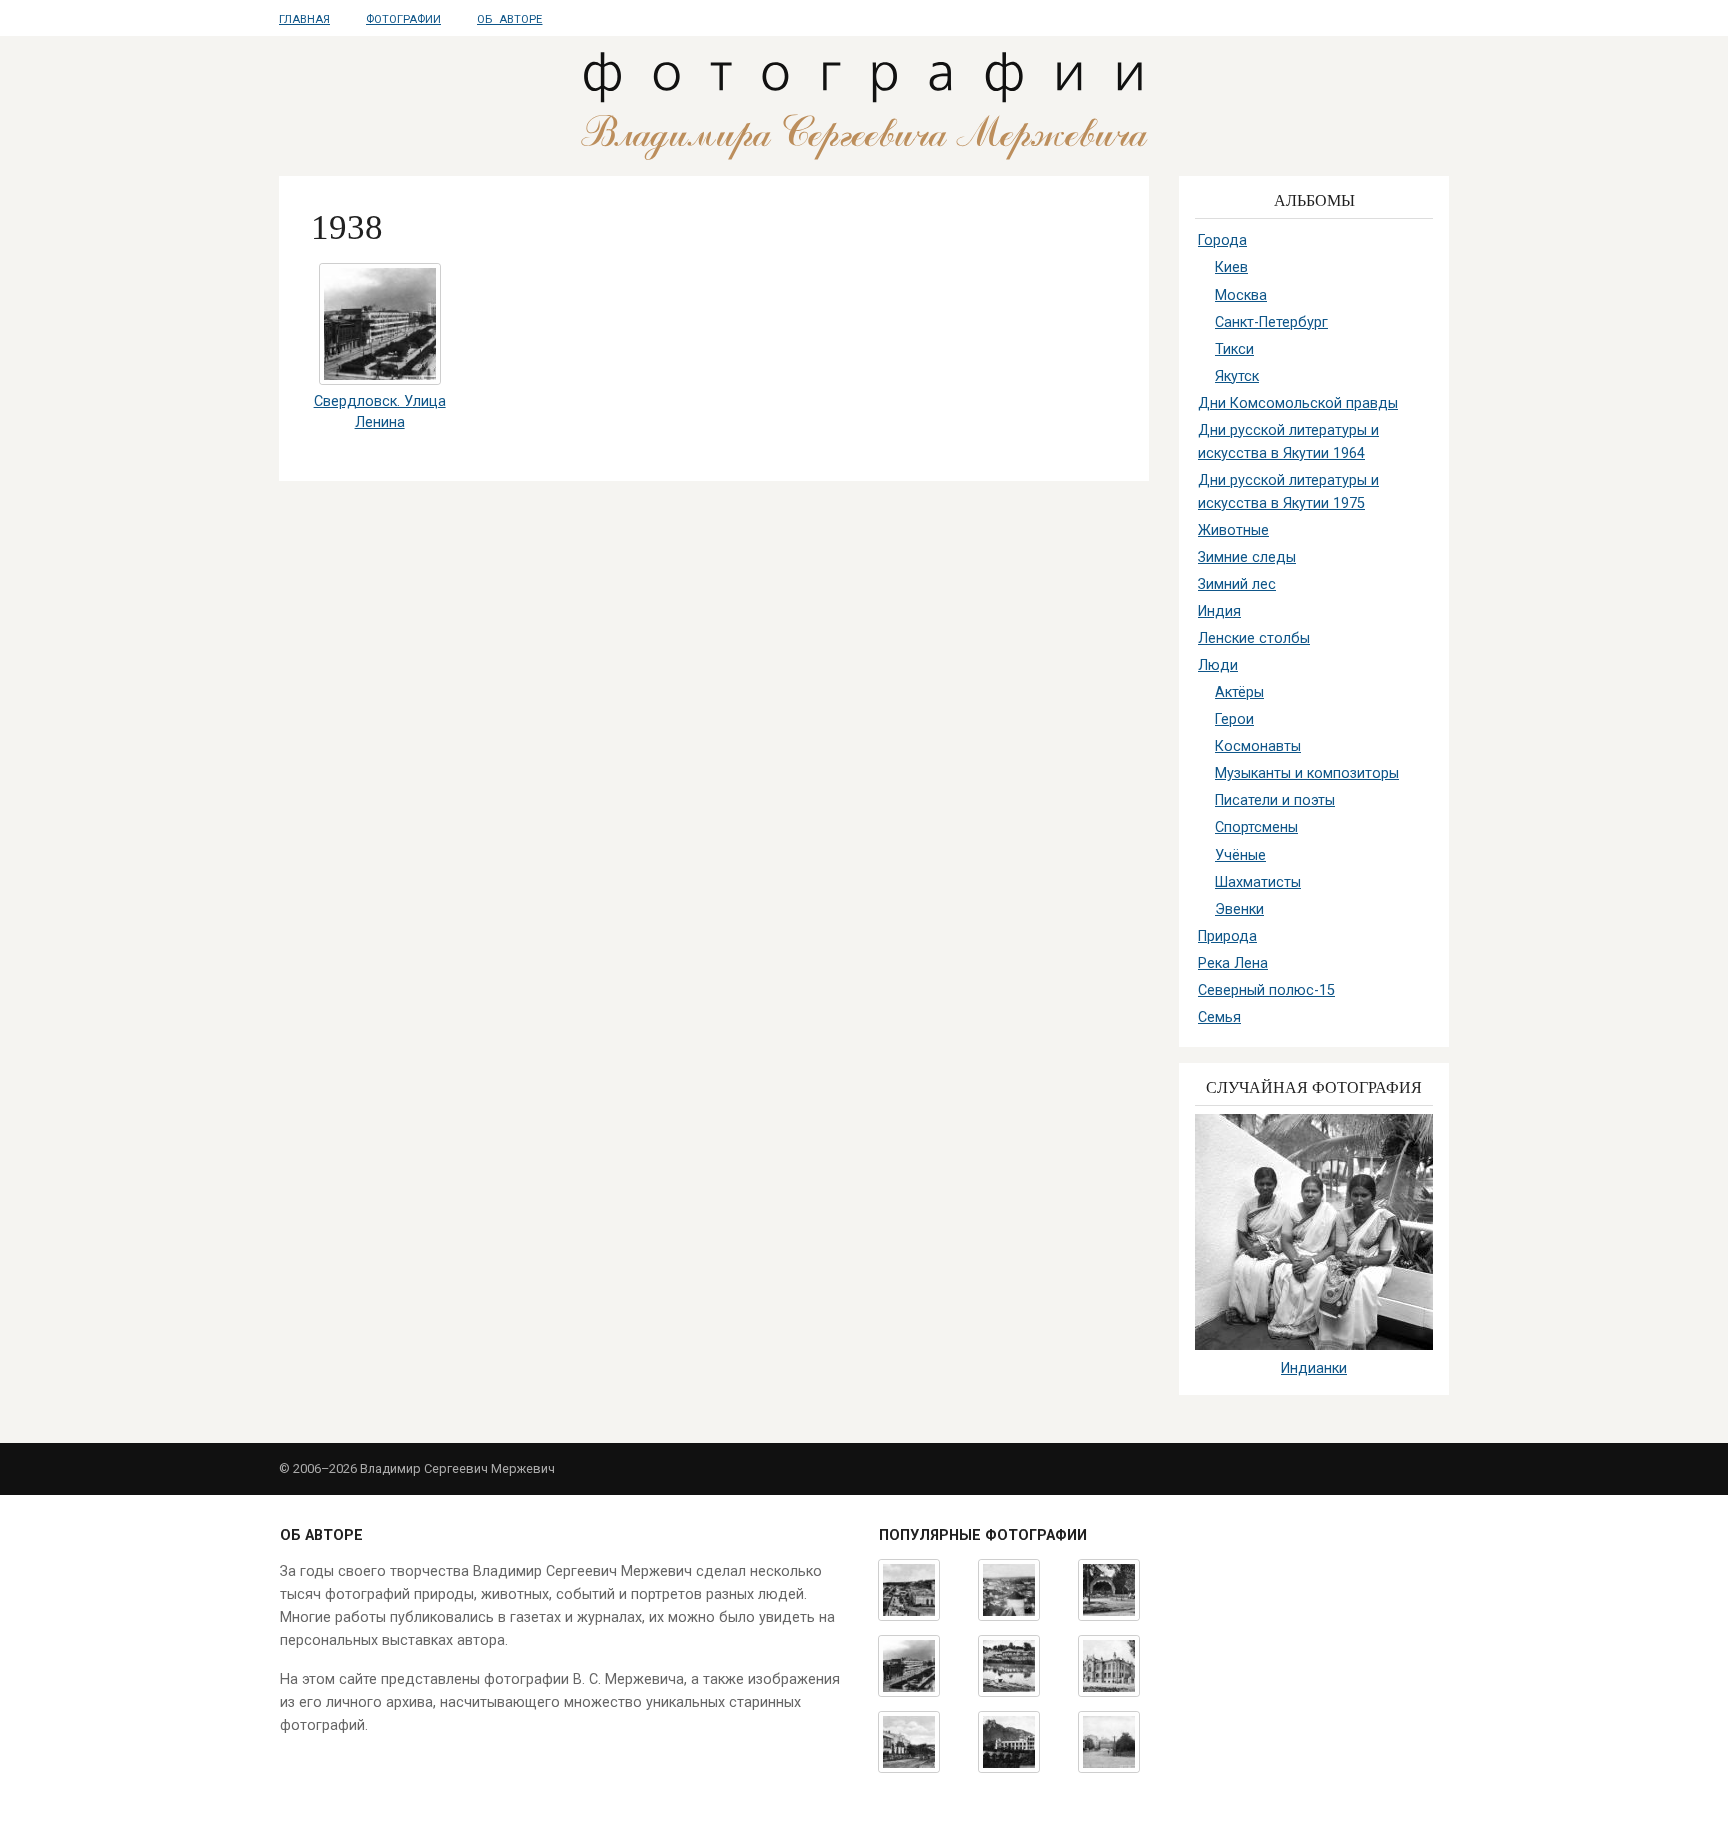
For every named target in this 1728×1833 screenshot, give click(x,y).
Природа (1227, 936)
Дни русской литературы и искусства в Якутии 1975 (1288, 492)
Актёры (1239, 692)
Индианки (1314, 1368)
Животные (1233, 530)
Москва (1241, 295)
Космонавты (1258, 746)
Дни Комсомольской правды (1298, 403)
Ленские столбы (1254, 638)
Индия (1219, 611)
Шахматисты (1258, 882)
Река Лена (1233, 963)
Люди (1218, 665)
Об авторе (509, 19)
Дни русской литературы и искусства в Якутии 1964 (1288, 442)
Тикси (1234, 349)
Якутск (1237, 376)
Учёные (1240, 855)
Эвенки (1239, 909)
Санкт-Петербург (1271, 322)
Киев (1231, 267)
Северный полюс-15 (1266, 990)
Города (1222, 240)
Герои (1234, 719)
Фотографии (403, 19)
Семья (1219, 1017)
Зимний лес (1237, 584)
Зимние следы (1247, 557)
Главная (304, 19)
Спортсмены (1256, 827)
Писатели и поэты (1275, 800)
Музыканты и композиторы (1307, 773)
